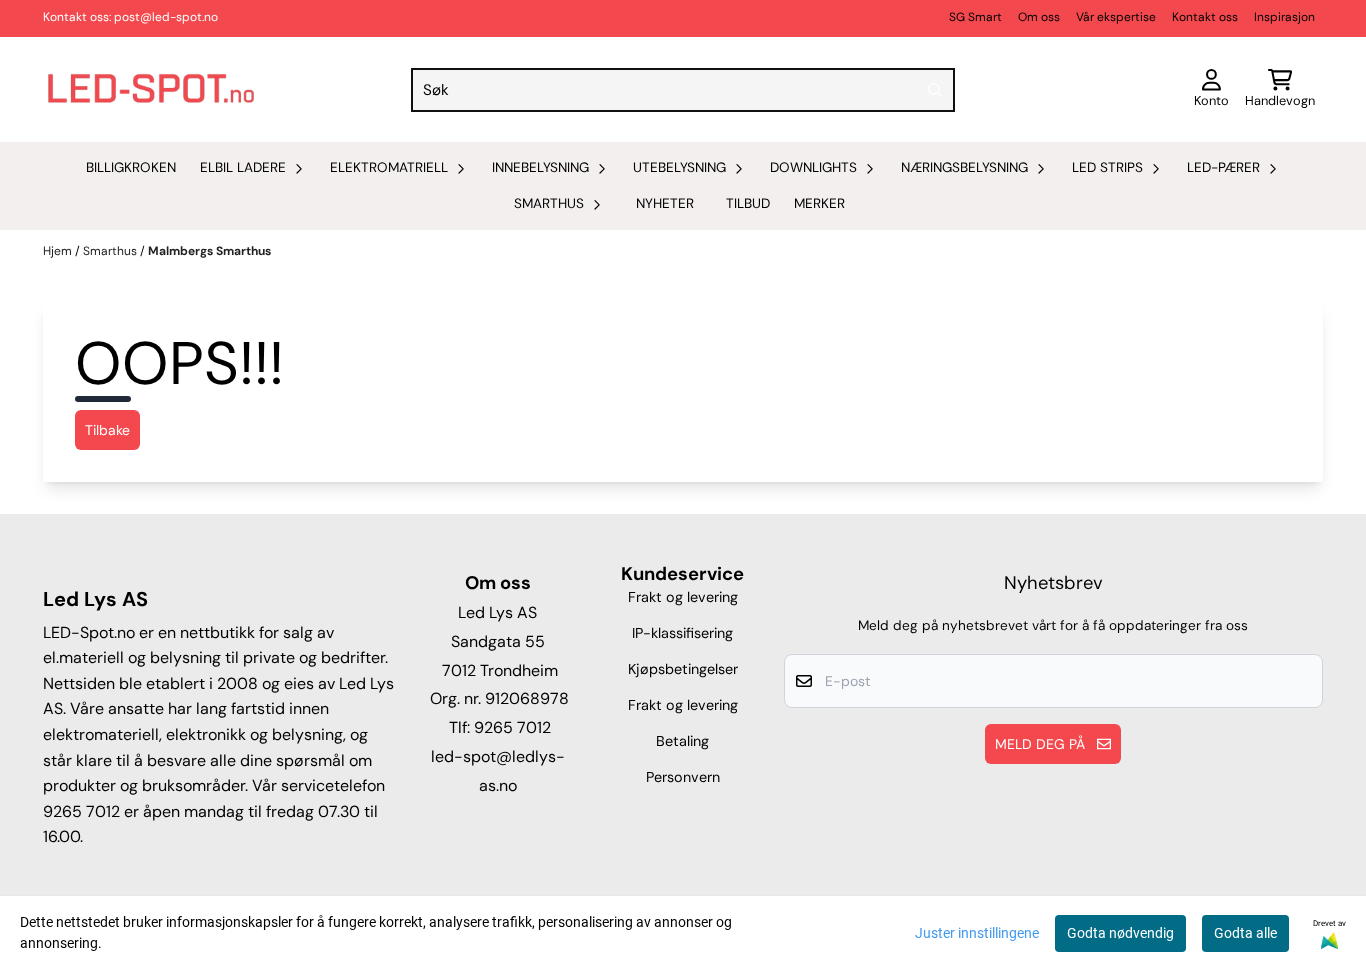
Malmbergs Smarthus (209, 251)
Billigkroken (131, 167)
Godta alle (1245, 933)
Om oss (1039, 17)
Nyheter (665, 203)
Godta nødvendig (1120, 933)
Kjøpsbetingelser (683, 669)
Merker (819, 203)
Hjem (59, 251)
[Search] (935, 90)
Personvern (683, 777)
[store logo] (151, 89)
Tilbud (748, 203)
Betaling (682, 741)
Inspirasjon (1284, 17)
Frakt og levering (683, 597)
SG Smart (975, 17)
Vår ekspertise (1116, 17)
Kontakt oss (1205, 17)
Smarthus (111, 251)
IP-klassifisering (682, 633)
